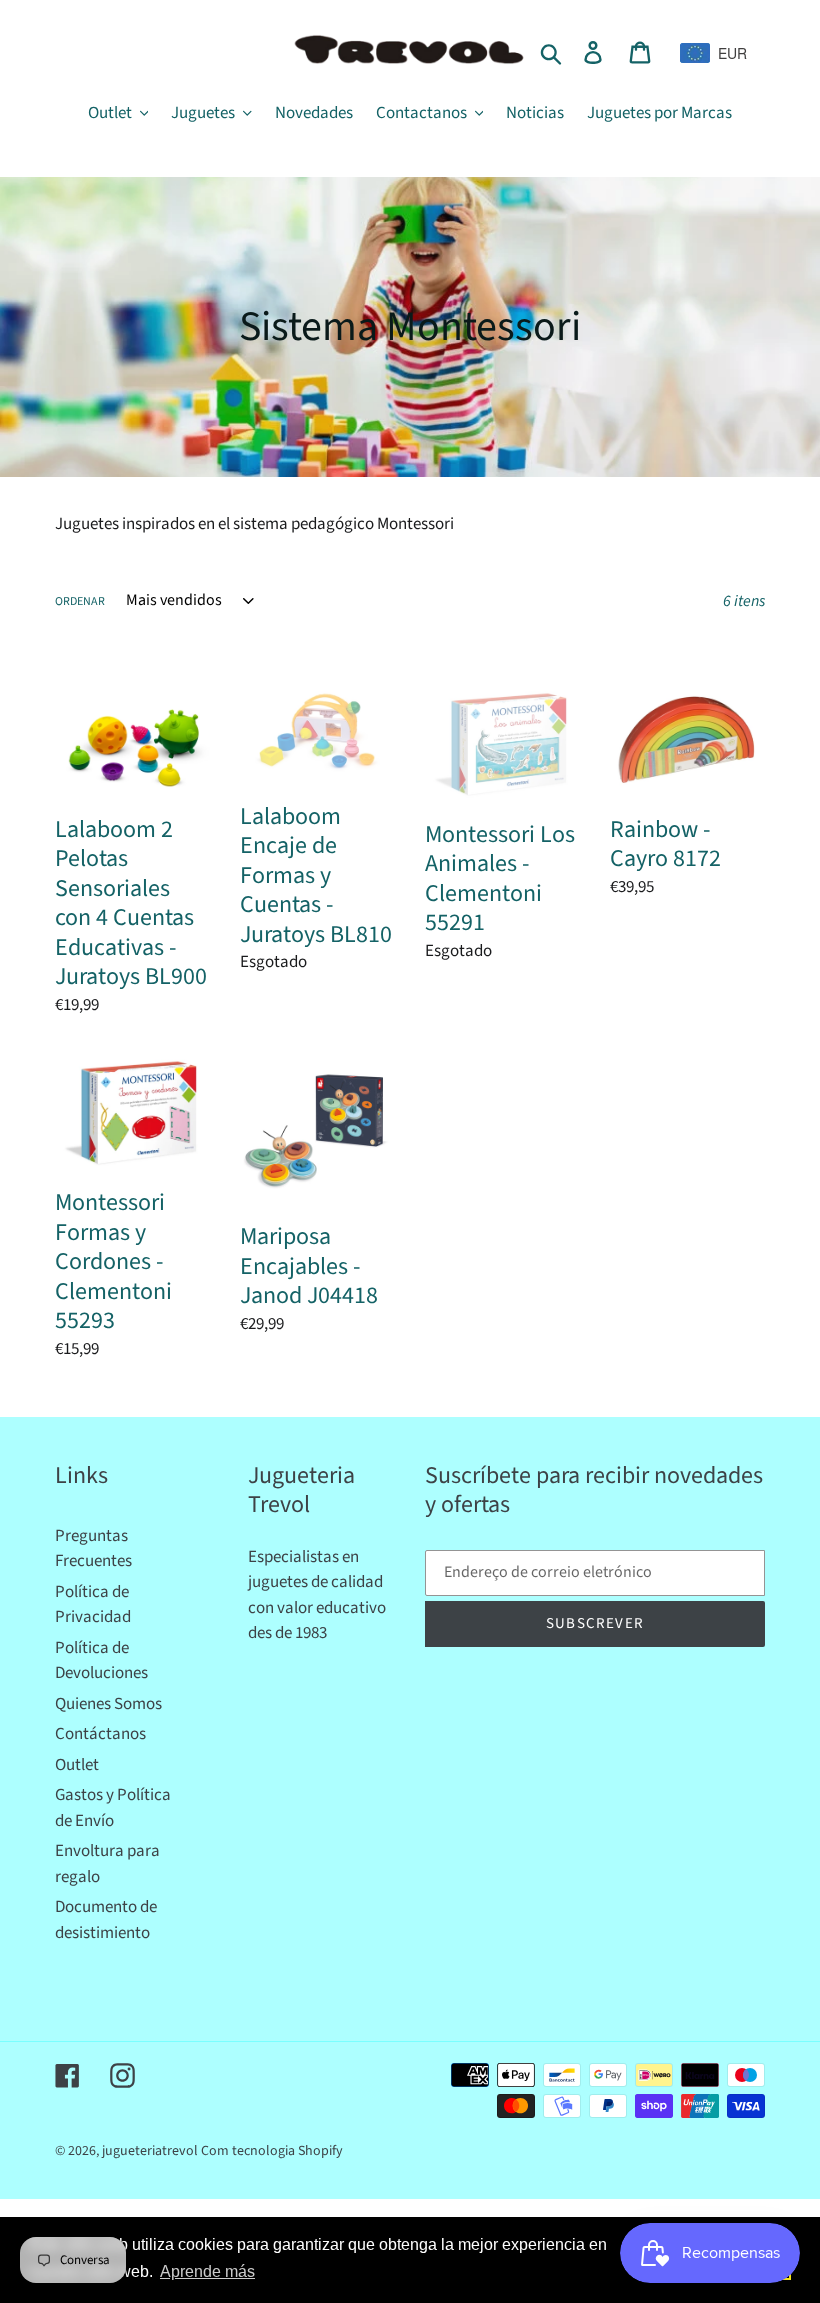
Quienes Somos (108, 1704)
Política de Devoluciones (101, 1661)
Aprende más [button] (207, 2271)
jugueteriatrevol (150, 2151)
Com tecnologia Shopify (272, 2151)
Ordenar (80, 601)
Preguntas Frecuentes (93, 1549)
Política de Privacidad (93, 1605)
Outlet (77, 1765)
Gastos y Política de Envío (113, 1808)
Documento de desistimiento (106, 1920)
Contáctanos (100, 1734)
